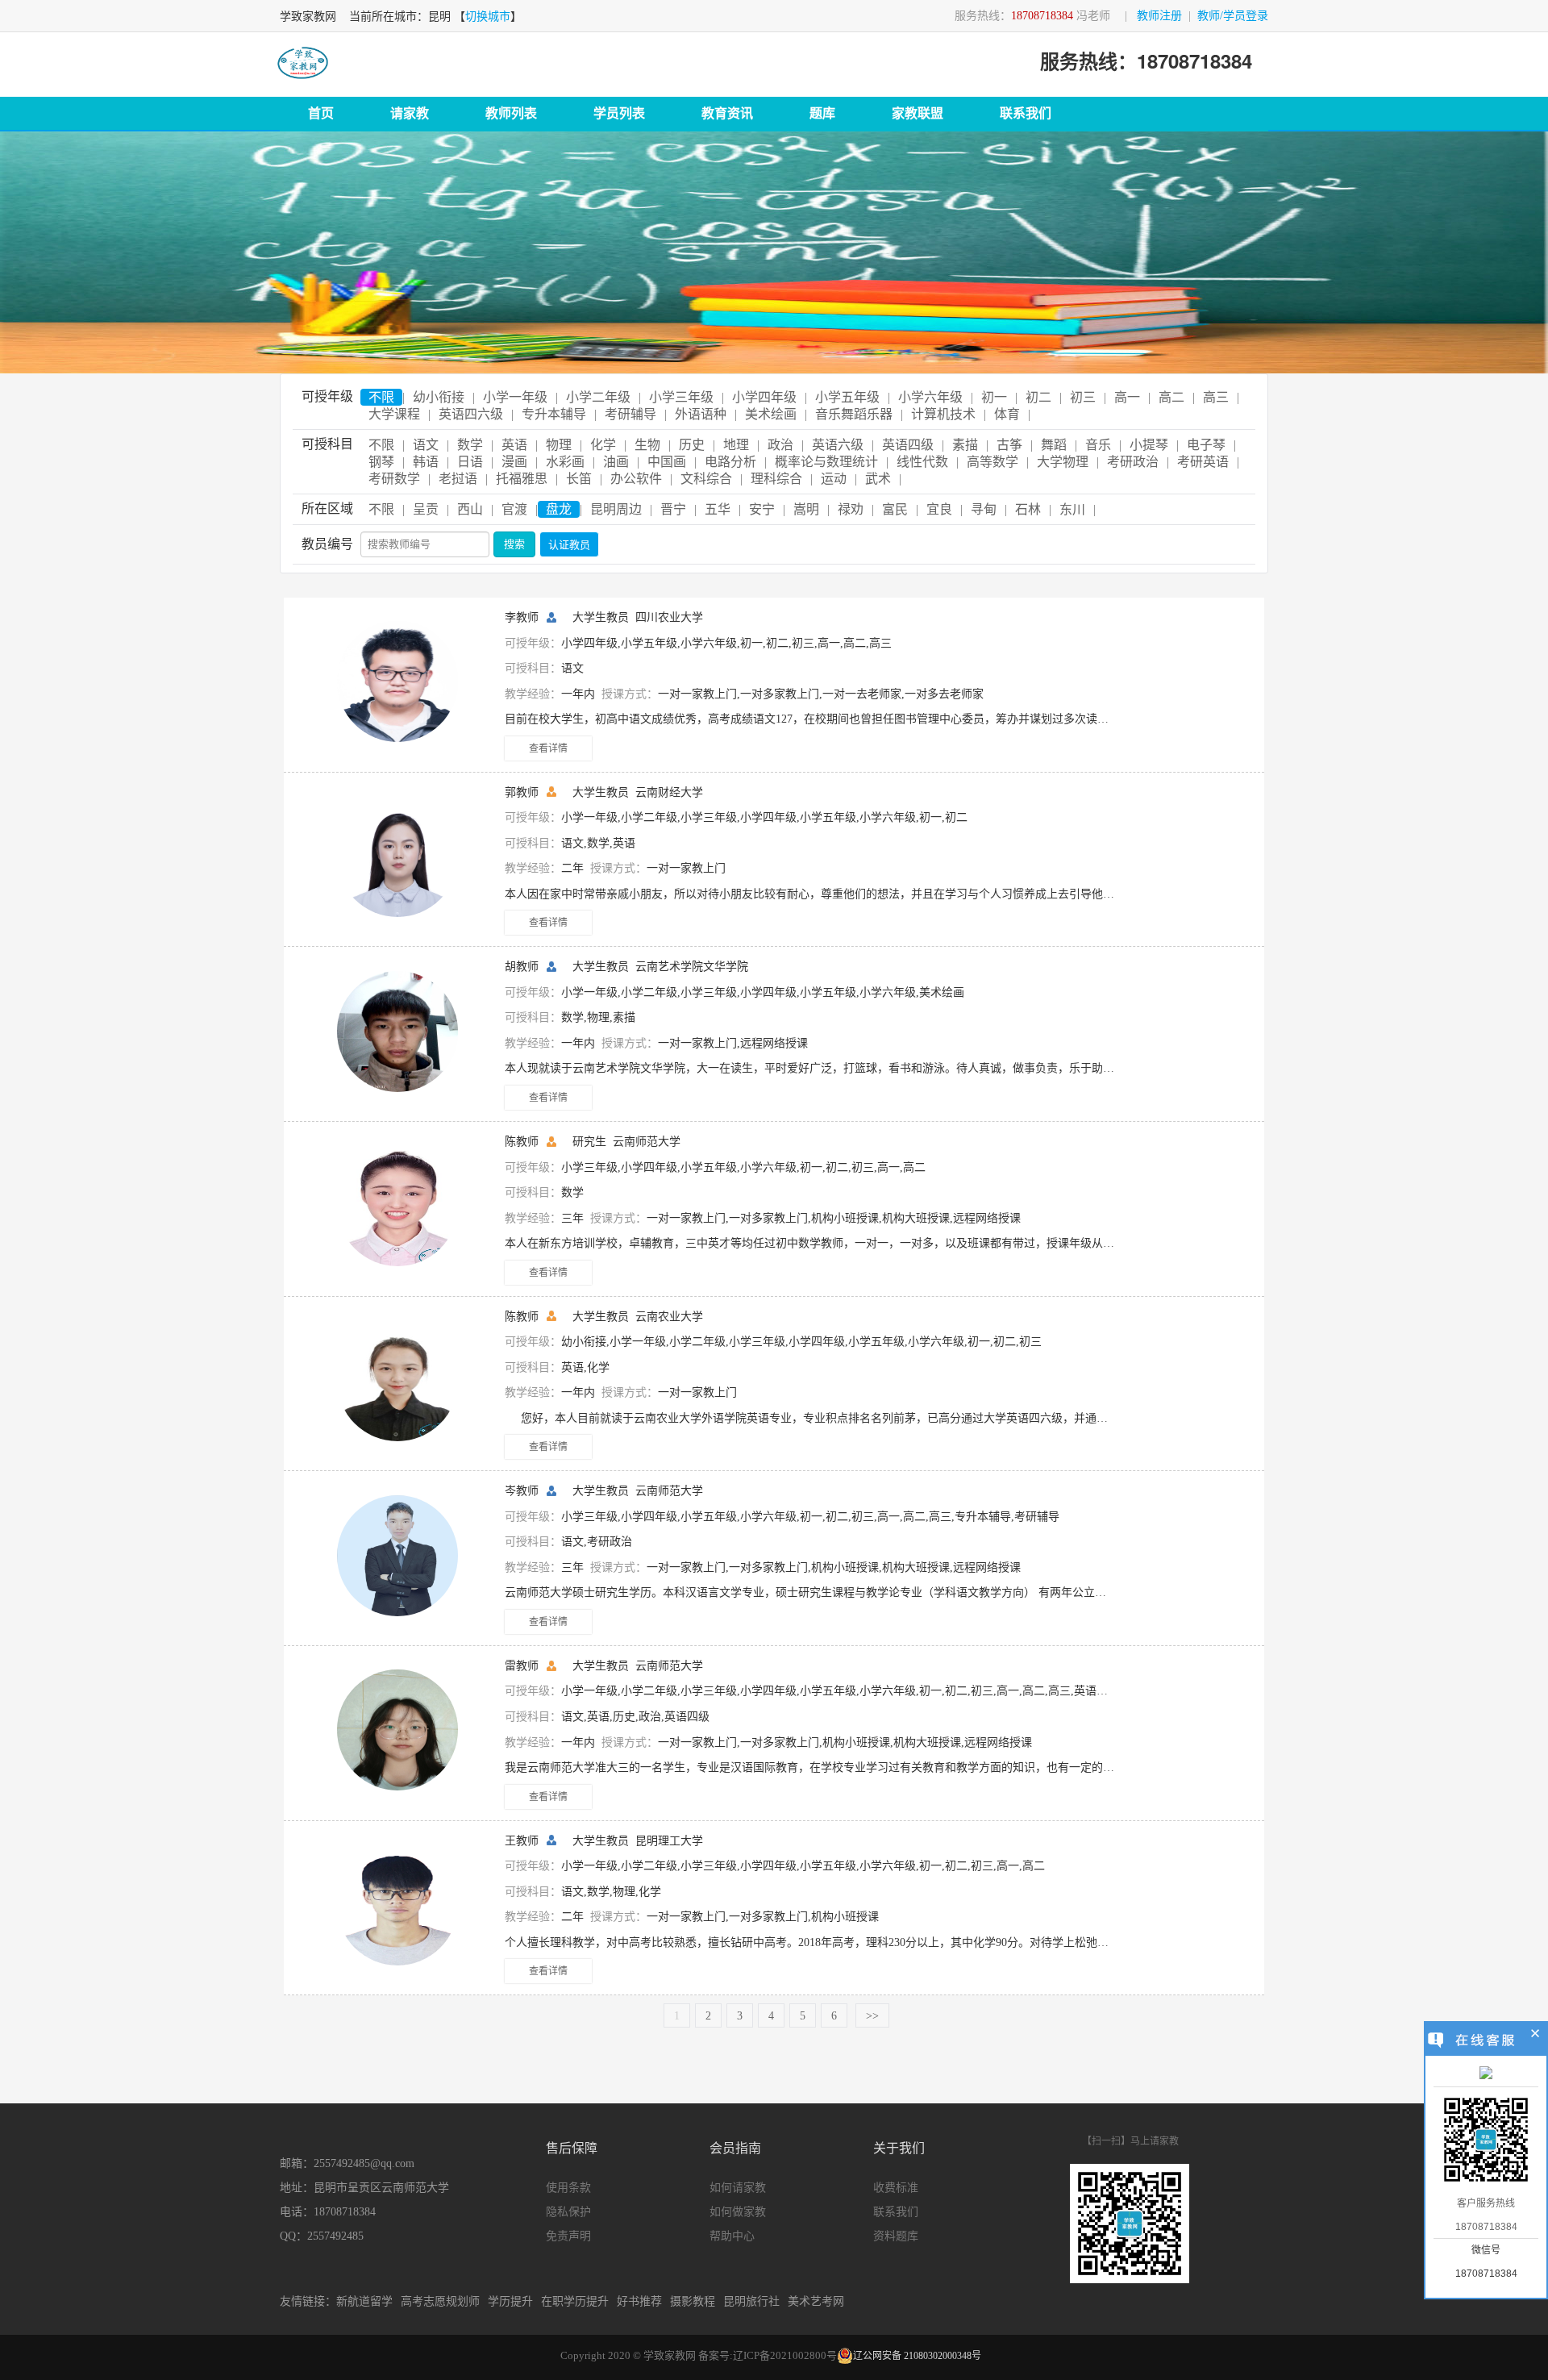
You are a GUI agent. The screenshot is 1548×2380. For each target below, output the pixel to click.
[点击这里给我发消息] (1486, 2074)
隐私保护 (568, 2212)
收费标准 (896, 2188)
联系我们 (1026, 113)
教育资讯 (727, 113)
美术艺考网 (816, 2301)
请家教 (410, 113)
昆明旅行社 (751, 2301)
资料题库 (896, 2236)
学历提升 (510, 2301)
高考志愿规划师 (440, 2301)
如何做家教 (738, 2212)
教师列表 (511, 113)
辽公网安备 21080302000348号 (917, 2356)
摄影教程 (693, 2301)
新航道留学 (364, 2301)
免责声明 (568, 2236)
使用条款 (568, 2188)
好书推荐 (639, 2301)
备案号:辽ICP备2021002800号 (768, 2355)
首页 (321, 113)
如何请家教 (738, 2188)
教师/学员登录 (1233, 16)
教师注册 (1159, 16)
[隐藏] (1536, 2036)
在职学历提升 (575, 2301)
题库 (822, 113)
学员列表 (619, 113)
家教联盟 (918, 113)
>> (872, 2016)
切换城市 (488, 17)
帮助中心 (732, 2236)
